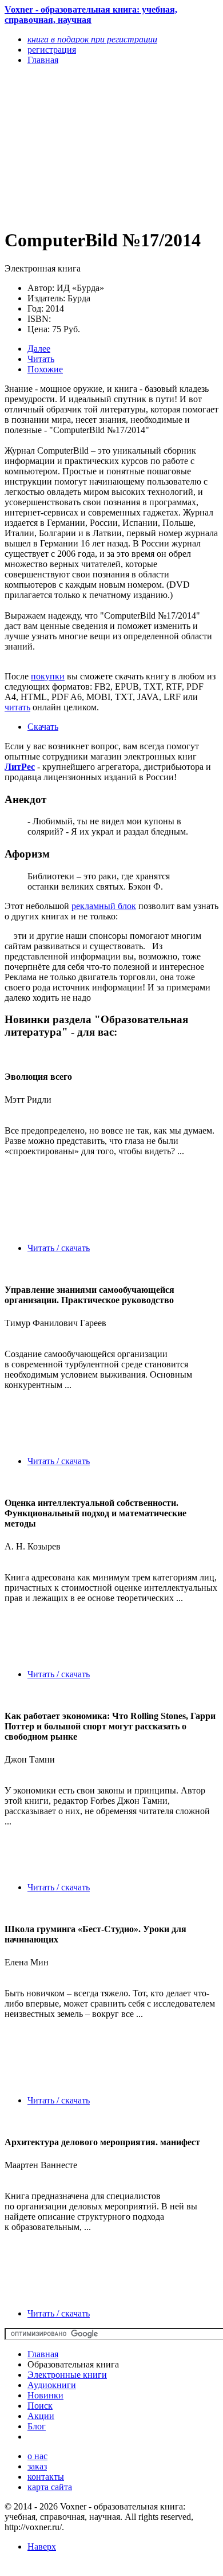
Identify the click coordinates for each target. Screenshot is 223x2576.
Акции (41, 2416)
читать (17, 707)
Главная (43, 2354)
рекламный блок (104, 906)
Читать (41, 359)
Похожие (45, 369)
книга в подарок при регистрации (92, 39)
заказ (37, 2466)
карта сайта (50, 2487)
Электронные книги (67, 2375)
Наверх (42, 2546)
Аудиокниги (52, 2385)
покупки (48, 676)
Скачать (43, 727)
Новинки (45, 2395)
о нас (37, 2456)
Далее (39, 349)
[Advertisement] (79, 146)
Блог (37, 2426)
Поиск (40, 2406)
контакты (46, 2477)
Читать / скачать (59, 1248)
